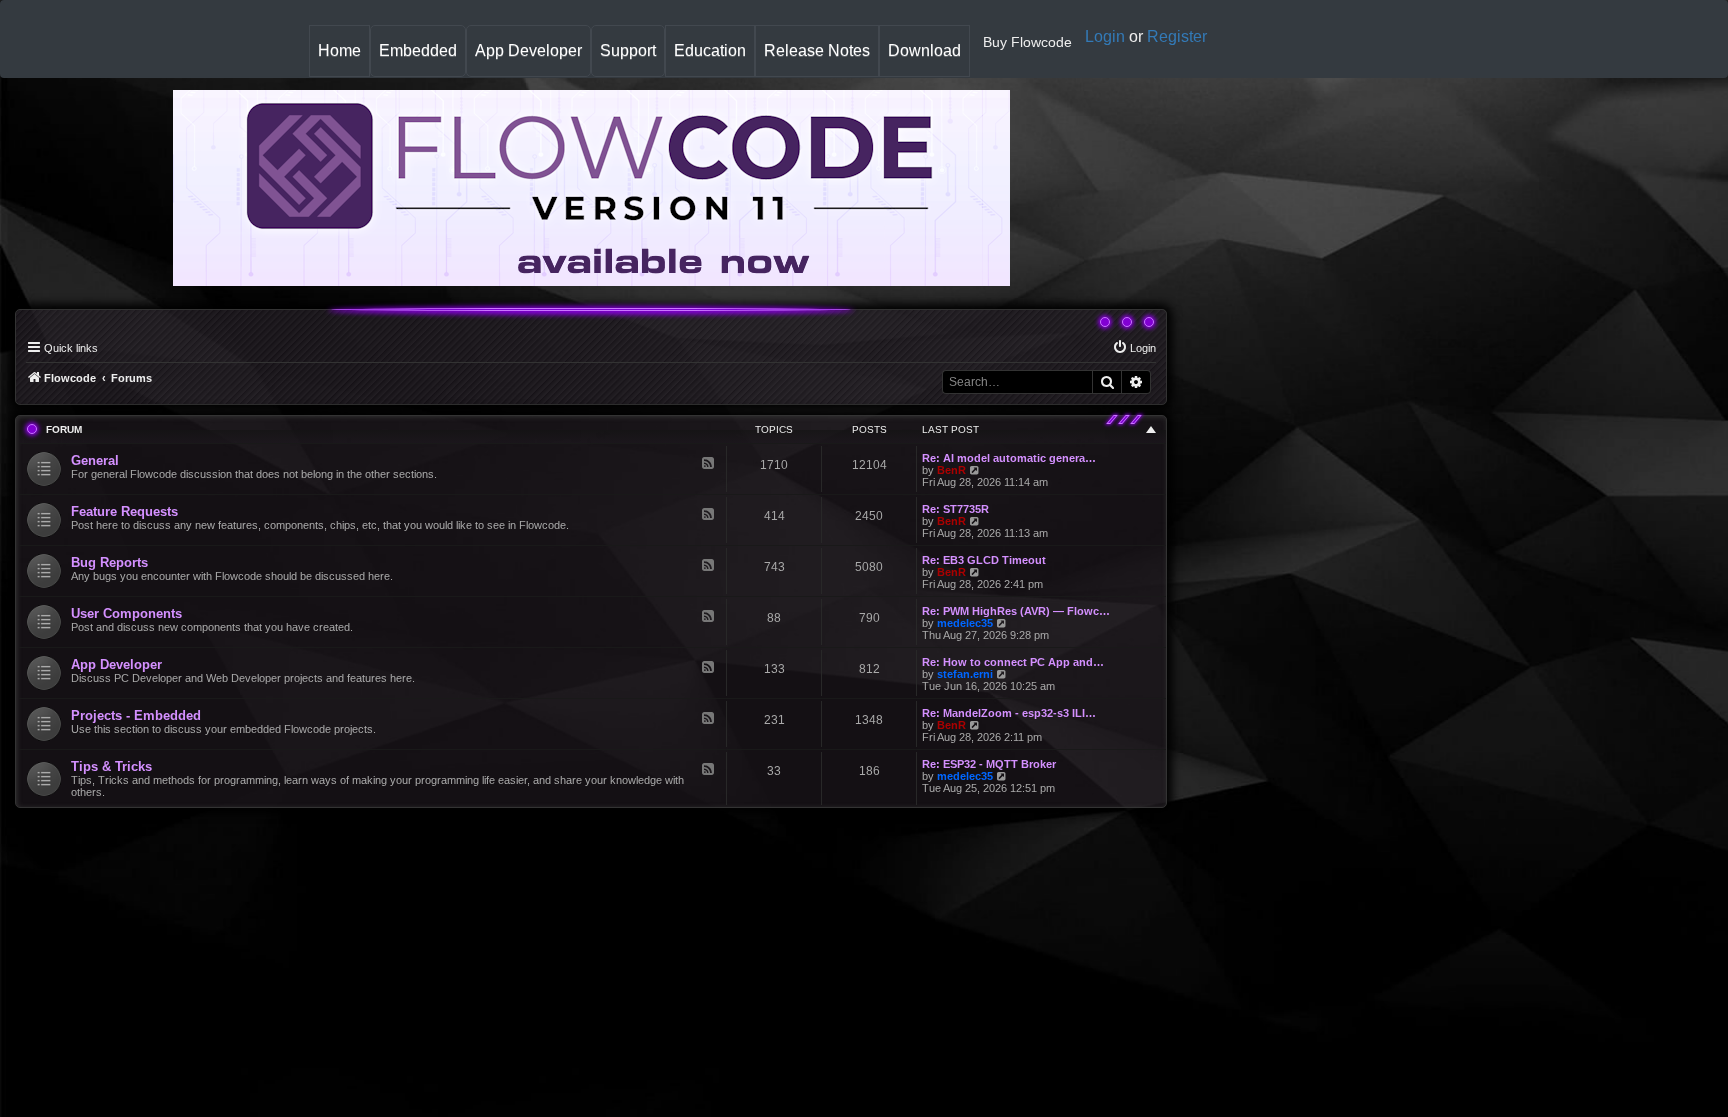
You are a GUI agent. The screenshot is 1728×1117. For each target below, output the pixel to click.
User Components (126, 613)
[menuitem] (1134, 348)
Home (343, 58)
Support (628, 50)
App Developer (528, 50)
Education (714, 58)
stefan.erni (965, 674)
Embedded (418, 50)
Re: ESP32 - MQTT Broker (989, 764)
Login (1105, 36)
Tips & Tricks (111, 766)
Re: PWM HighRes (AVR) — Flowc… (1016, 611)
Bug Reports (109, 562)
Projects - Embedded (136, 715)
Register (1177, 36)
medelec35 (965, 623)
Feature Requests (124, 511)
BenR (951, 470)
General (95, 460)
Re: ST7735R (955, 509)
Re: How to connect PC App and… (1013, 662)
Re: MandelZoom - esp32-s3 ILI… (1009, 713)
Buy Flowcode (1027, 42)
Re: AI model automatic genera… (1009, 458)
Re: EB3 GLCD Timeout (984, 560)
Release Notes (821, 58)
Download (928, 58)
